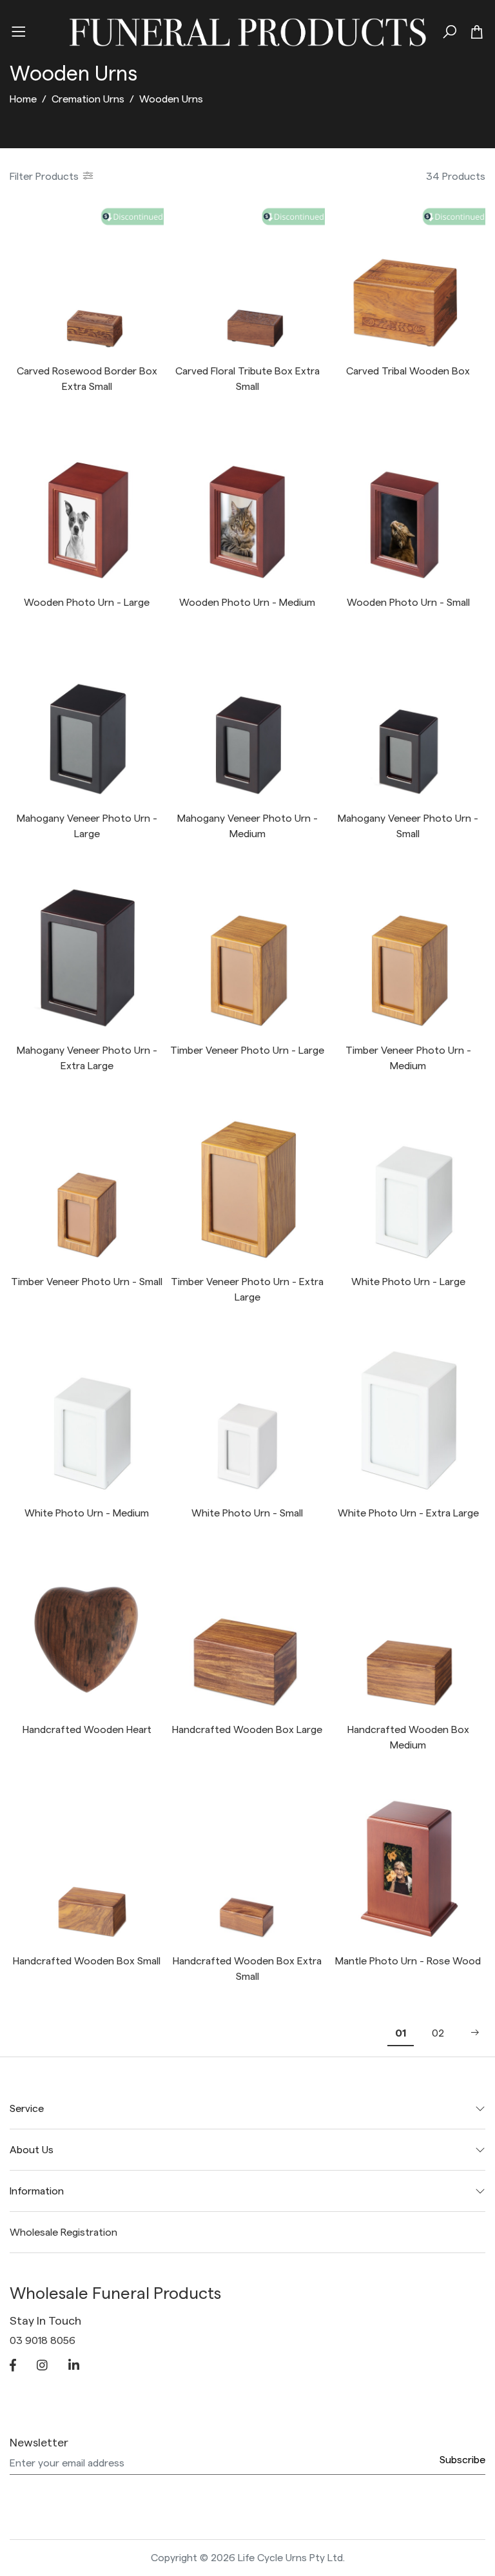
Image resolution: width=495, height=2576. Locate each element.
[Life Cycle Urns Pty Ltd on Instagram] (42, 2367)
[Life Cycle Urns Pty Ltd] (247, 30)
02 (438, 2033)
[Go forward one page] (471, 2033)
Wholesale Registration (63, 2232)
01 (401, 2033)
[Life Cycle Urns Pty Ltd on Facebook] (13, 2367)
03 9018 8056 (43, 2341)
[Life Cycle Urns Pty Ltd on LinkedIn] (74, 2367)
